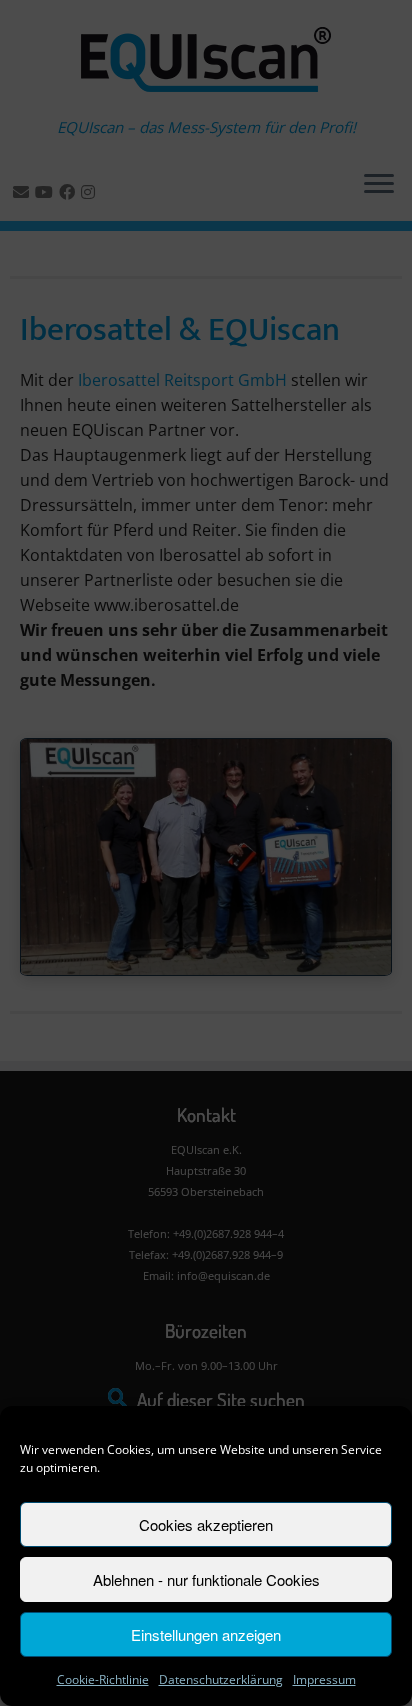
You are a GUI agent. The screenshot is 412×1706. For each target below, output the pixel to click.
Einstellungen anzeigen (206, 1634)
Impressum (324, 1679)
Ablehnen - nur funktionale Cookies (206, 1579)
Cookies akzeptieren (206, 1524)
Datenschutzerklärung (221, 1679)
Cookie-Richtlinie (103, 1679)
